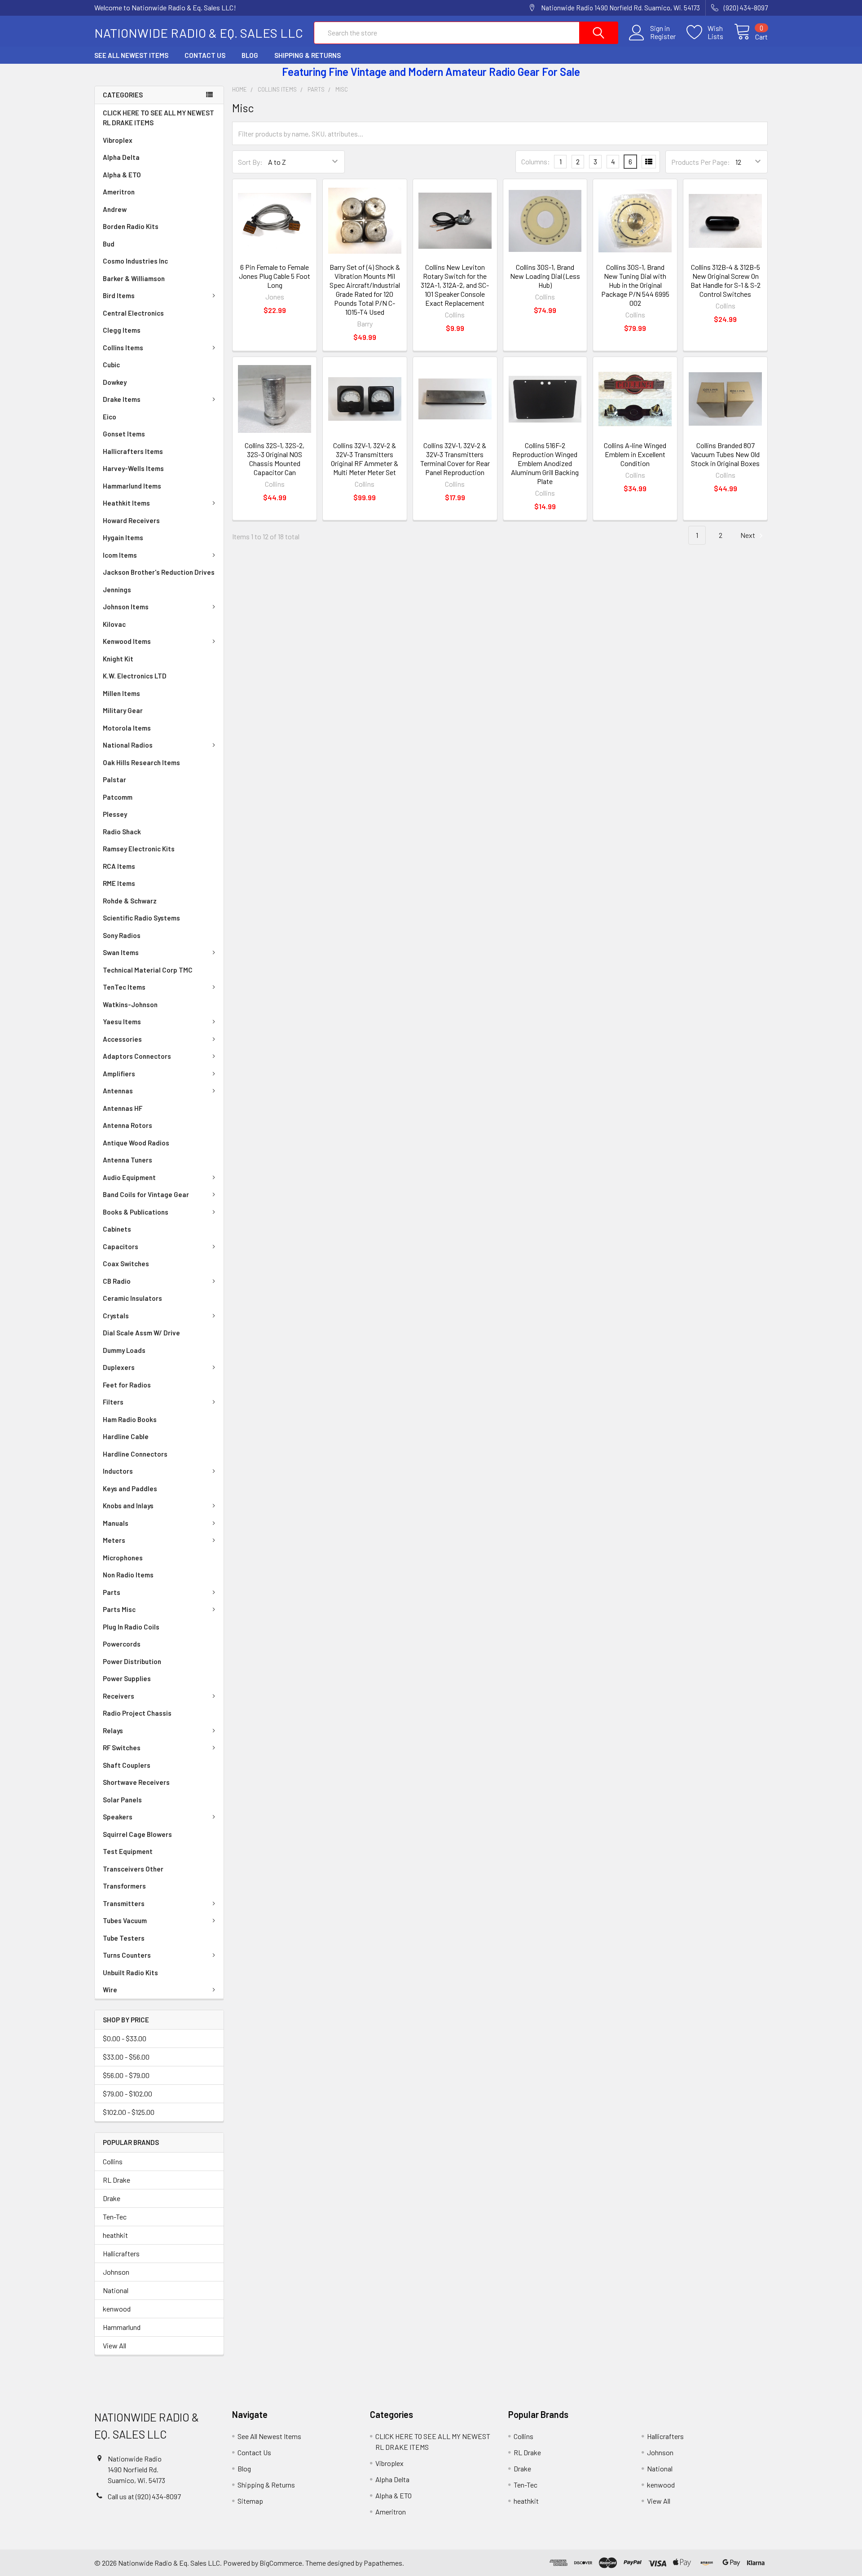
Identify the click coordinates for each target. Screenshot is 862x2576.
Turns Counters (127, 1955)
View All (114, 2345)
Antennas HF (123, 1108)
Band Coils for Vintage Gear (146, 1194)
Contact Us (205, 55)
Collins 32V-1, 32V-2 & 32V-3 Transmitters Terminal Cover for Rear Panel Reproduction (455, 459)
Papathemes (383, 2563)
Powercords (122, 1644)
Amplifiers (119, 1074)
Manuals (116, 1523)
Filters (113, 1402)
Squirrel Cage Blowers (137, 1834)
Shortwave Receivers (136, 1782)
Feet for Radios (127, 1385)
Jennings (117, 590)
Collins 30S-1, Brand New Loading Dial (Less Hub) (545, 276)
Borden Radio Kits (131, 226)
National (116, 2290)
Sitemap (250, 2501)
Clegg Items (122, 330)
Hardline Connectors (135, 1454)
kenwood (117, 2309)
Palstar (114, 779)
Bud (109, 244)
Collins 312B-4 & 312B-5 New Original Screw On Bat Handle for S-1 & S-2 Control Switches (726, 280)
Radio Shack (122, 832)
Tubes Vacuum (125, 1920)
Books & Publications (136, 1212)
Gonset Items (124, 434)
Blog (250, 55)
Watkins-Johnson (130, 1004)
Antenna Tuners (128, 1160)
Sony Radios (122, 935)
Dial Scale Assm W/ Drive (141, 1333)
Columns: (536, 161)
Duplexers (119, 1367)
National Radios (128, 745)
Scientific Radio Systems (141, 918)
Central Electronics (133, 313)
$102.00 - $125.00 (129, 2112)
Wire (110, 1990)
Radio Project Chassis (137, 1713)
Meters (114, 1540)
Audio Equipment (129, 1177)
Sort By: (250, 162)
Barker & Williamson (134, 278)
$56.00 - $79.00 (126, 2075)
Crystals (116, 1316)
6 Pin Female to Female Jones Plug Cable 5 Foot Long (275, 276)
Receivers (119, 1696)
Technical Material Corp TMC (148, 970)
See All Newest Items (131, 55)
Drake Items (122, 399)
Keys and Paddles (130, 1488)
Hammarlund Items (132, 486)
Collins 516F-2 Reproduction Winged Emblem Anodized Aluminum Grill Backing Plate (545, 463)
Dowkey (115, 382)
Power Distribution (132, 1661)
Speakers (118, 1817)
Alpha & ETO (122, 175)
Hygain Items (123, 537)
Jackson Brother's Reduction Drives (159, 572)
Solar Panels (122, 1800)
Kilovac (114, 624)
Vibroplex (118, 140)
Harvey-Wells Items (133, 468)
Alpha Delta (121, 157)
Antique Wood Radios (136, 1143)
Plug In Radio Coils (131, 1627)
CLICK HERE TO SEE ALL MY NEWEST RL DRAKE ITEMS (158, 118)
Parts (112, 1592)
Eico (110, 417)
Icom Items (120, 555)
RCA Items (119, 866)
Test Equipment (128, 1851)
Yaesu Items (122, 1022)
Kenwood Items (127, 641)
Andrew (115, 209)
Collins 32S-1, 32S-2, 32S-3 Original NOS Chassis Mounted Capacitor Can (275, 459)
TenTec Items (124, 987)
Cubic (111, 365)
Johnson (116, 2272)
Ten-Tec (115, 2217)
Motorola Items (127, 728)
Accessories (122, 1039)
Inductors (118, 1471)
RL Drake (117, 2180)
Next (748, 535)
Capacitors (121, 1246)
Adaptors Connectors (137, 1056)
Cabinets (117, 1229)
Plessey (115, 814)
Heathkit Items (126, 503)
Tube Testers (124, 1938)
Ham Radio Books (130, 1419)
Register (663, 36)
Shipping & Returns (308, 55)
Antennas (118, 1091)
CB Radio (117, 1281)
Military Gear (123, 710)
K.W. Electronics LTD (135, 676)
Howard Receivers (131, 520)
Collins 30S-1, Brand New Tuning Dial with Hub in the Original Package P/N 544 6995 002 (635, 285)
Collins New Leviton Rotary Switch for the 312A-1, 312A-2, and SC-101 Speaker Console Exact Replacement (455, 285)
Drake (112, 2198)
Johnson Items (126, 607)
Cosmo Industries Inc (135, 261)
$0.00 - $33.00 (125, 2038)
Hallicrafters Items (133, 451)
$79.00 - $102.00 (128, 2094)
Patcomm (118, 797)
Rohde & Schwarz (130, 901)
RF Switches (122, 1748)
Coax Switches (126, 1264)
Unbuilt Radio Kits (130, 1973)
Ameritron (119, 192)
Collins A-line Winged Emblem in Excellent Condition (635, 454)
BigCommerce (281, 2563)
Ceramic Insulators (132, 1298)
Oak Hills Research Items (141, 762)
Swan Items (121, 952)
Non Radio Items (128, 1575)
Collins (113, 2161)
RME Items (119, 883)
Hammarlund (122, 2327)
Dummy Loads (124, 1350)
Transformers (124, 1886)
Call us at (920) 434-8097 (144, 2496)
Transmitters (124, 1903)
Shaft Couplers (127, 1765)
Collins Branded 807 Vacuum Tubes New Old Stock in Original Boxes (725, 454)
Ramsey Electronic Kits (139, 849)
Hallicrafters (121, 2253)
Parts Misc (119, 1609)
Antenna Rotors (128, 1125)
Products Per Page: (701, 162)
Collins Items (123, 348)
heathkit (115, 2235)
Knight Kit (118, 659)
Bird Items (119, 295)
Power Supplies (127, 1678)
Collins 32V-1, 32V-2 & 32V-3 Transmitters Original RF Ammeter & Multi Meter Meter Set (365, 459)
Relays (113, 1731)
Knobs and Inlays (128, 1506)
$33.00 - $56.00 (126, 2057)
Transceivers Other (133, 1869)
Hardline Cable (126, 1436)
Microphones (123, 1558)
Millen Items (121, 693)
